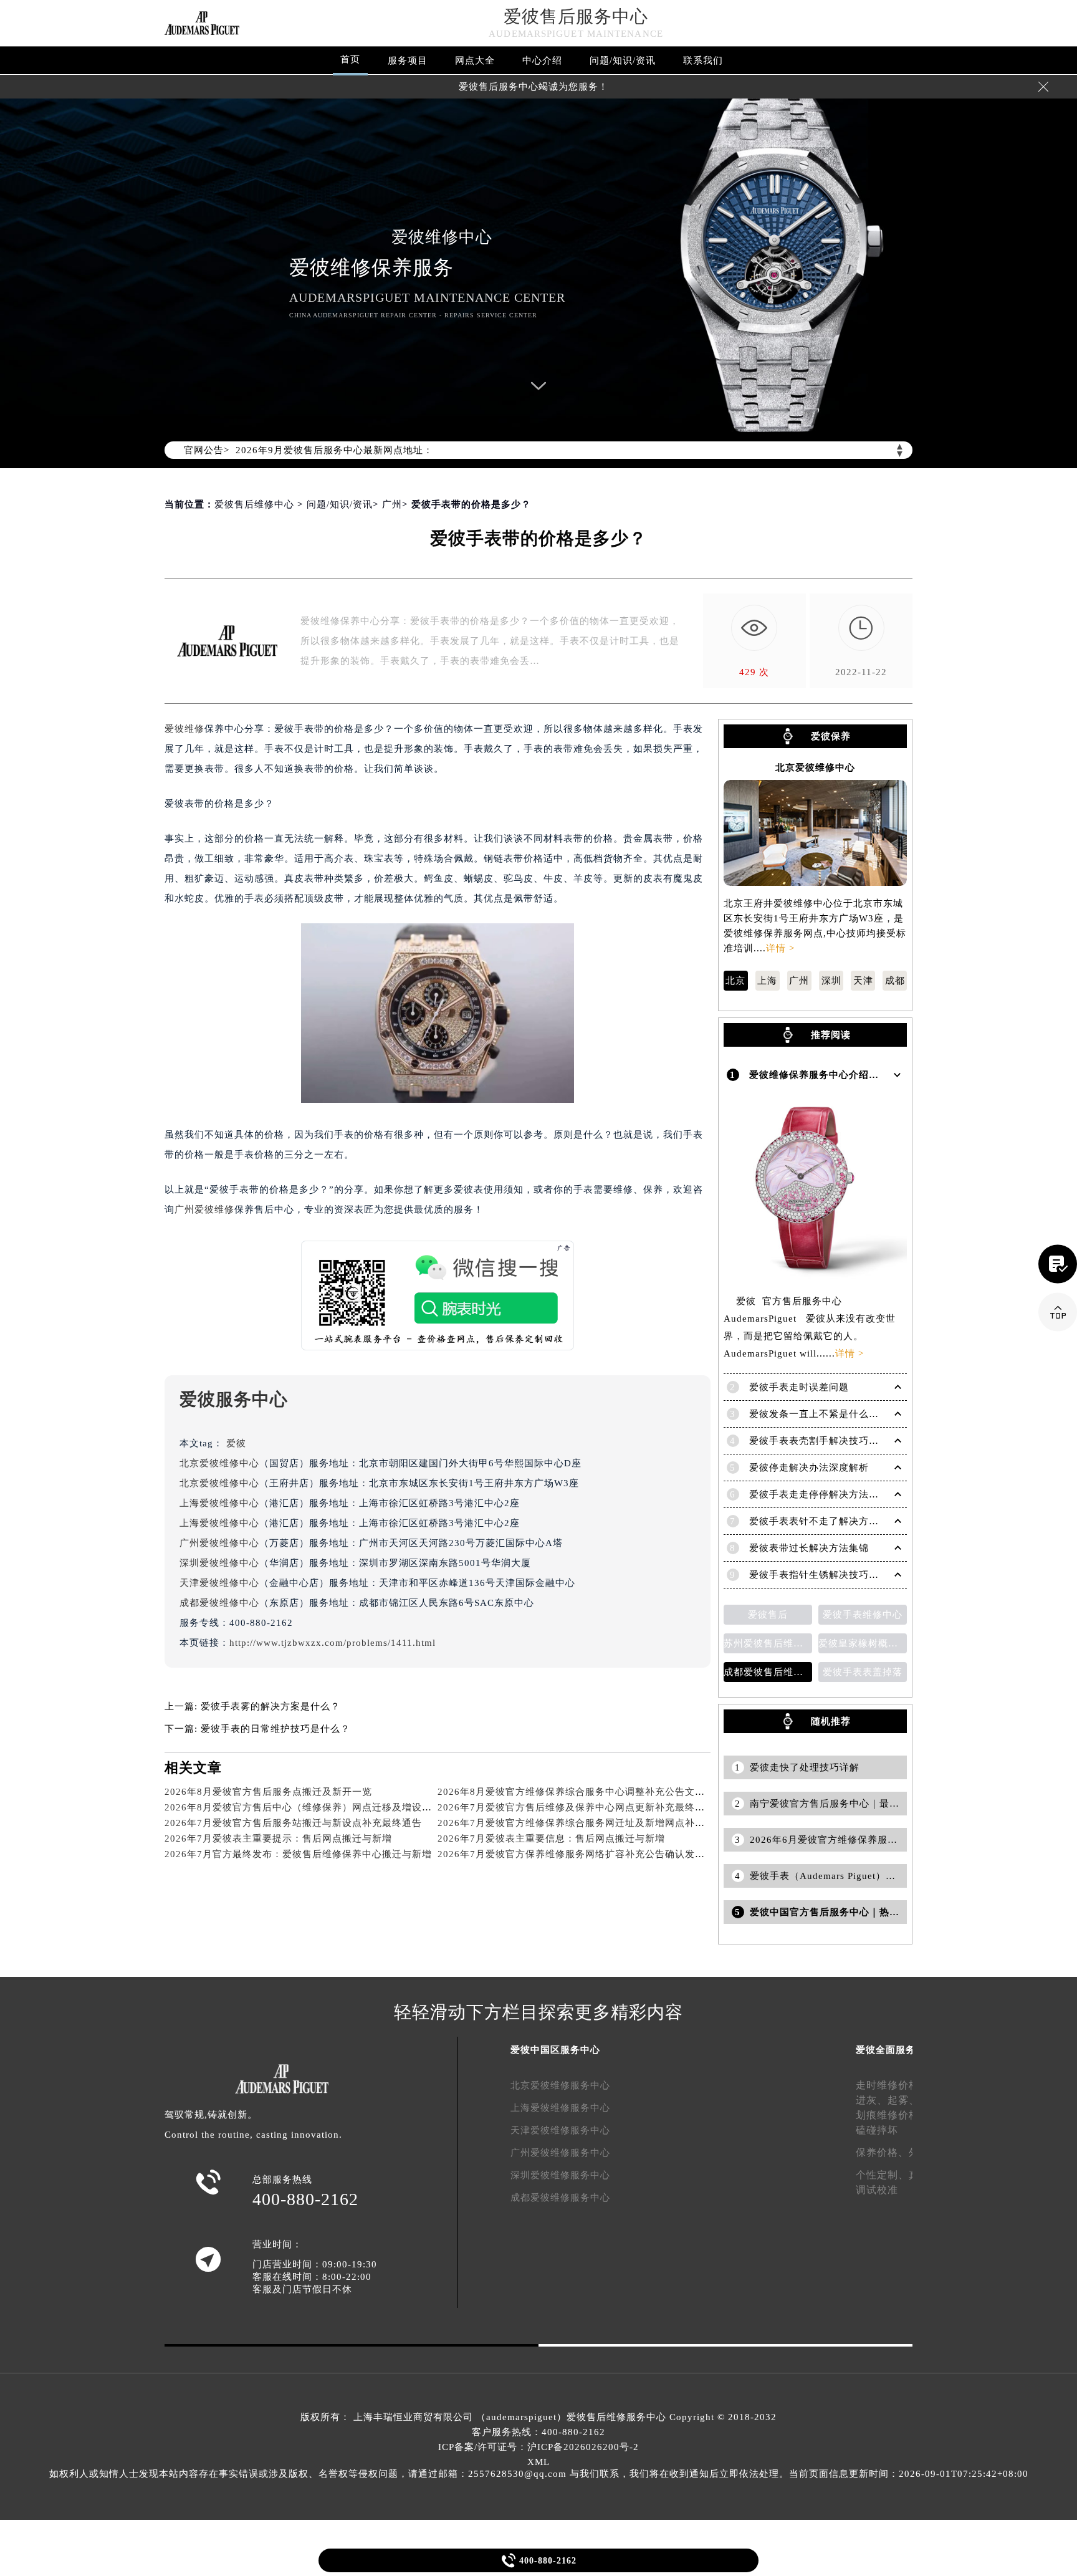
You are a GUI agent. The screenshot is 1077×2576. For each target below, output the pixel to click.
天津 (863, 981)
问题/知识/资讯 (623, 60)
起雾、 (903, 2100)
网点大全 (475, 60)
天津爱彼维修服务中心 (560, 2130)
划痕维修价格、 (893, 2115)
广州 (392, 504)
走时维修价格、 (893, 2085)
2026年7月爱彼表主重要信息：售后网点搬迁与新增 (551, 1838)
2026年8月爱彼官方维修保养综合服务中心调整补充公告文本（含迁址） (596, 1792)
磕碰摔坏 (877, 2130)
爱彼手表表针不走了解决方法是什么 (829, 1521)
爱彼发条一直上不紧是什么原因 (819, 1414)
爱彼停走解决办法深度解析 (809, 1468)
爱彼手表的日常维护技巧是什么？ (275, 1729)
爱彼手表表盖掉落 (863, 1672)
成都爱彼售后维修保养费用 (768, 1672)
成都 (895, 981)
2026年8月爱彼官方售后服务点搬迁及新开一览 (268, 1792)
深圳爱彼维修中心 (219, 1563)
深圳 (831, 981)
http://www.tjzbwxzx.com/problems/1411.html (333, 1643)
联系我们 (703, 60)
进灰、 (872, 2100)
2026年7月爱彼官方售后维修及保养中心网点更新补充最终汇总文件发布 (596, 1807)
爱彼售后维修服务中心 (616, 2417)
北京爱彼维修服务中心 (560, 2085)
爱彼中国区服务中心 (555, 2050)
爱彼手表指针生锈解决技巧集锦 (819, 1575)
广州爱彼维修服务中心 (560, 2153)
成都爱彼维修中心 (219, 1603)
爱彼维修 (184, 729)
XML (538, 2462)
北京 (735, 981)
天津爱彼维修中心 (219, 1583)
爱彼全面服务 (886, 2050)
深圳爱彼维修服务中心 (560, 2175)
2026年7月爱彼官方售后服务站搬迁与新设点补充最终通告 (293, 1823)
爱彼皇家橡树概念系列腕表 (863, 1643)
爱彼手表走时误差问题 (799, 1387)
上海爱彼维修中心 (219, 1503)
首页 (350, 59)
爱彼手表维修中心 (863, 1615)
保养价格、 (882, 2152)
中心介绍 (542, 60)
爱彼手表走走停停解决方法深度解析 (829, 1494)
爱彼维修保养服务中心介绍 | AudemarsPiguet (852, 1075)
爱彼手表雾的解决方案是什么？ (270, 1706)
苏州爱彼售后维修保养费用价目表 (768, 1643)
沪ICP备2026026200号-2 (583, 2447)
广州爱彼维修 (204, 1209)
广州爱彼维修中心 (219, 1543)
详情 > (780, 948)
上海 (767, 981)
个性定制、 (882, 2175)
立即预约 (539, 1307)
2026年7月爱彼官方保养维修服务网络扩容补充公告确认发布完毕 (581, 1854)
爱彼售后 (768, 1615)
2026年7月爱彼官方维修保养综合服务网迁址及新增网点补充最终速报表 (596, 1823)
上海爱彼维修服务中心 (560, 2108)
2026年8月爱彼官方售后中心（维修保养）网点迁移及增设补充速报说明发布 (333, 1807)
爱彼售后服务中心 (576, 17)
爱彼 (236, 1443)
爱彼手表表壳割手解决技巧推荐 (819, 1441)
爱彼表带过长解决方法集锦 (809, 1548)
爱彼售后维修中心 (254, 504)
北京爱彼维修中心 (219, 1463)
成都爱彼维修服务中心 (560, 2198)
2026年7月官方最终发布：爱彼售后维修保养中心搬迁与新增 (298, 1854)
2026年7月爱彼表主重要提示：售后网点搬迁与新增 (278, 1838)
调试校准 (877, 2190)
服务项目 (408, 60)
